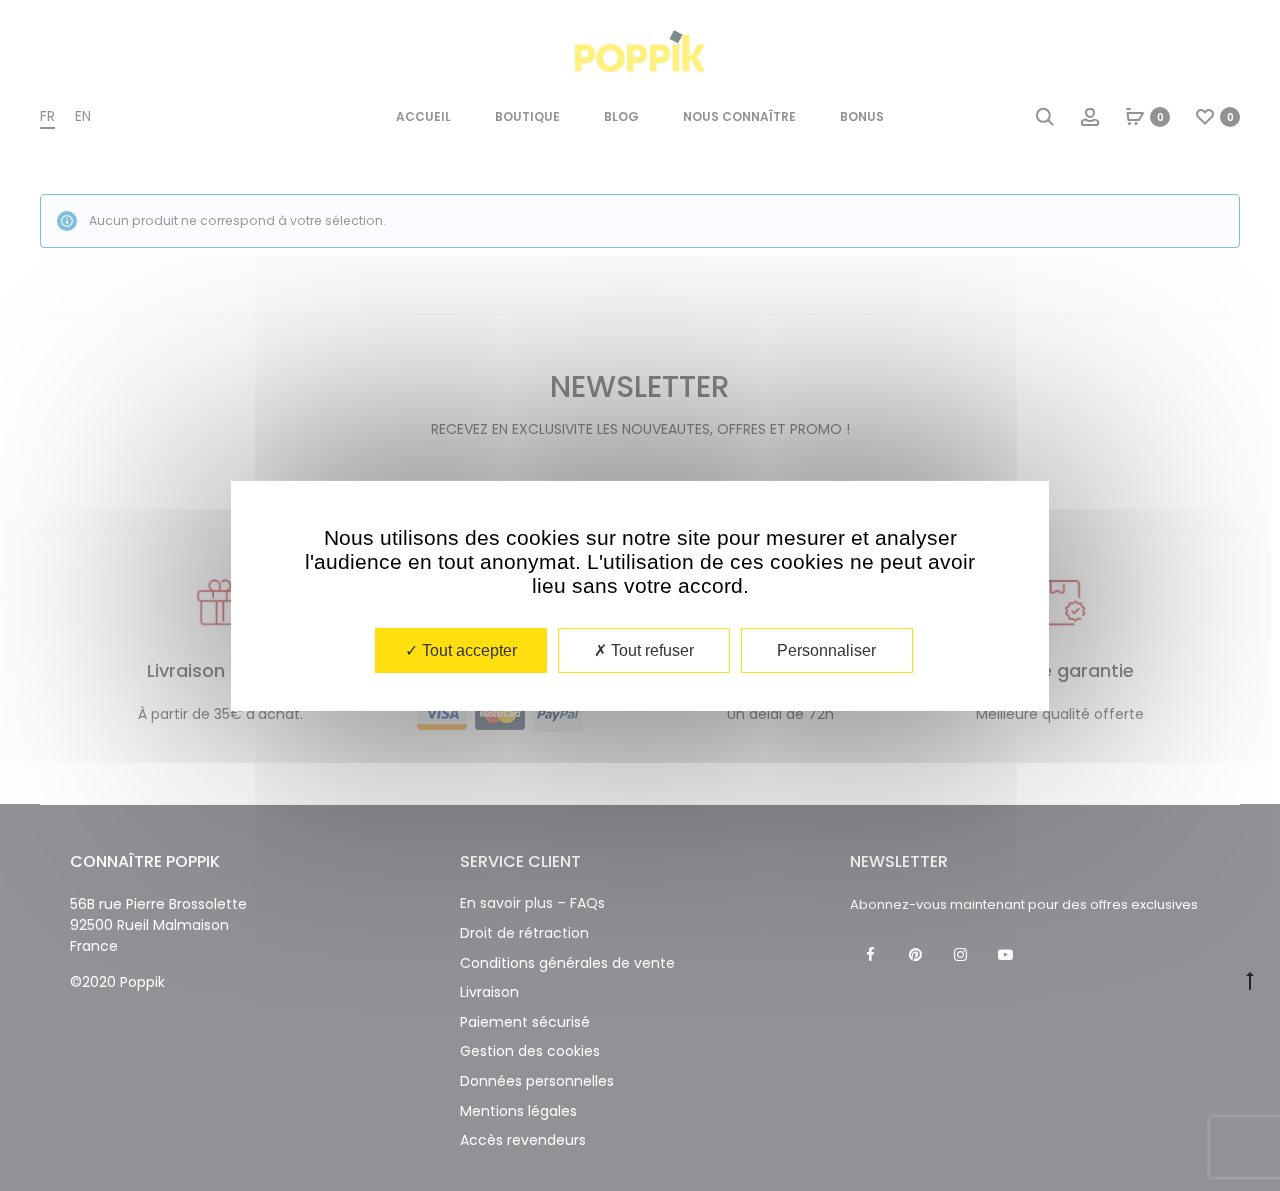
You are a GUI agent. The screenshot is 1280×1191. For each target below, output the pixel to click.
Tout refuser (650, 649)
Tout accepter (467, 649)
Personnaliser (826, 649)
